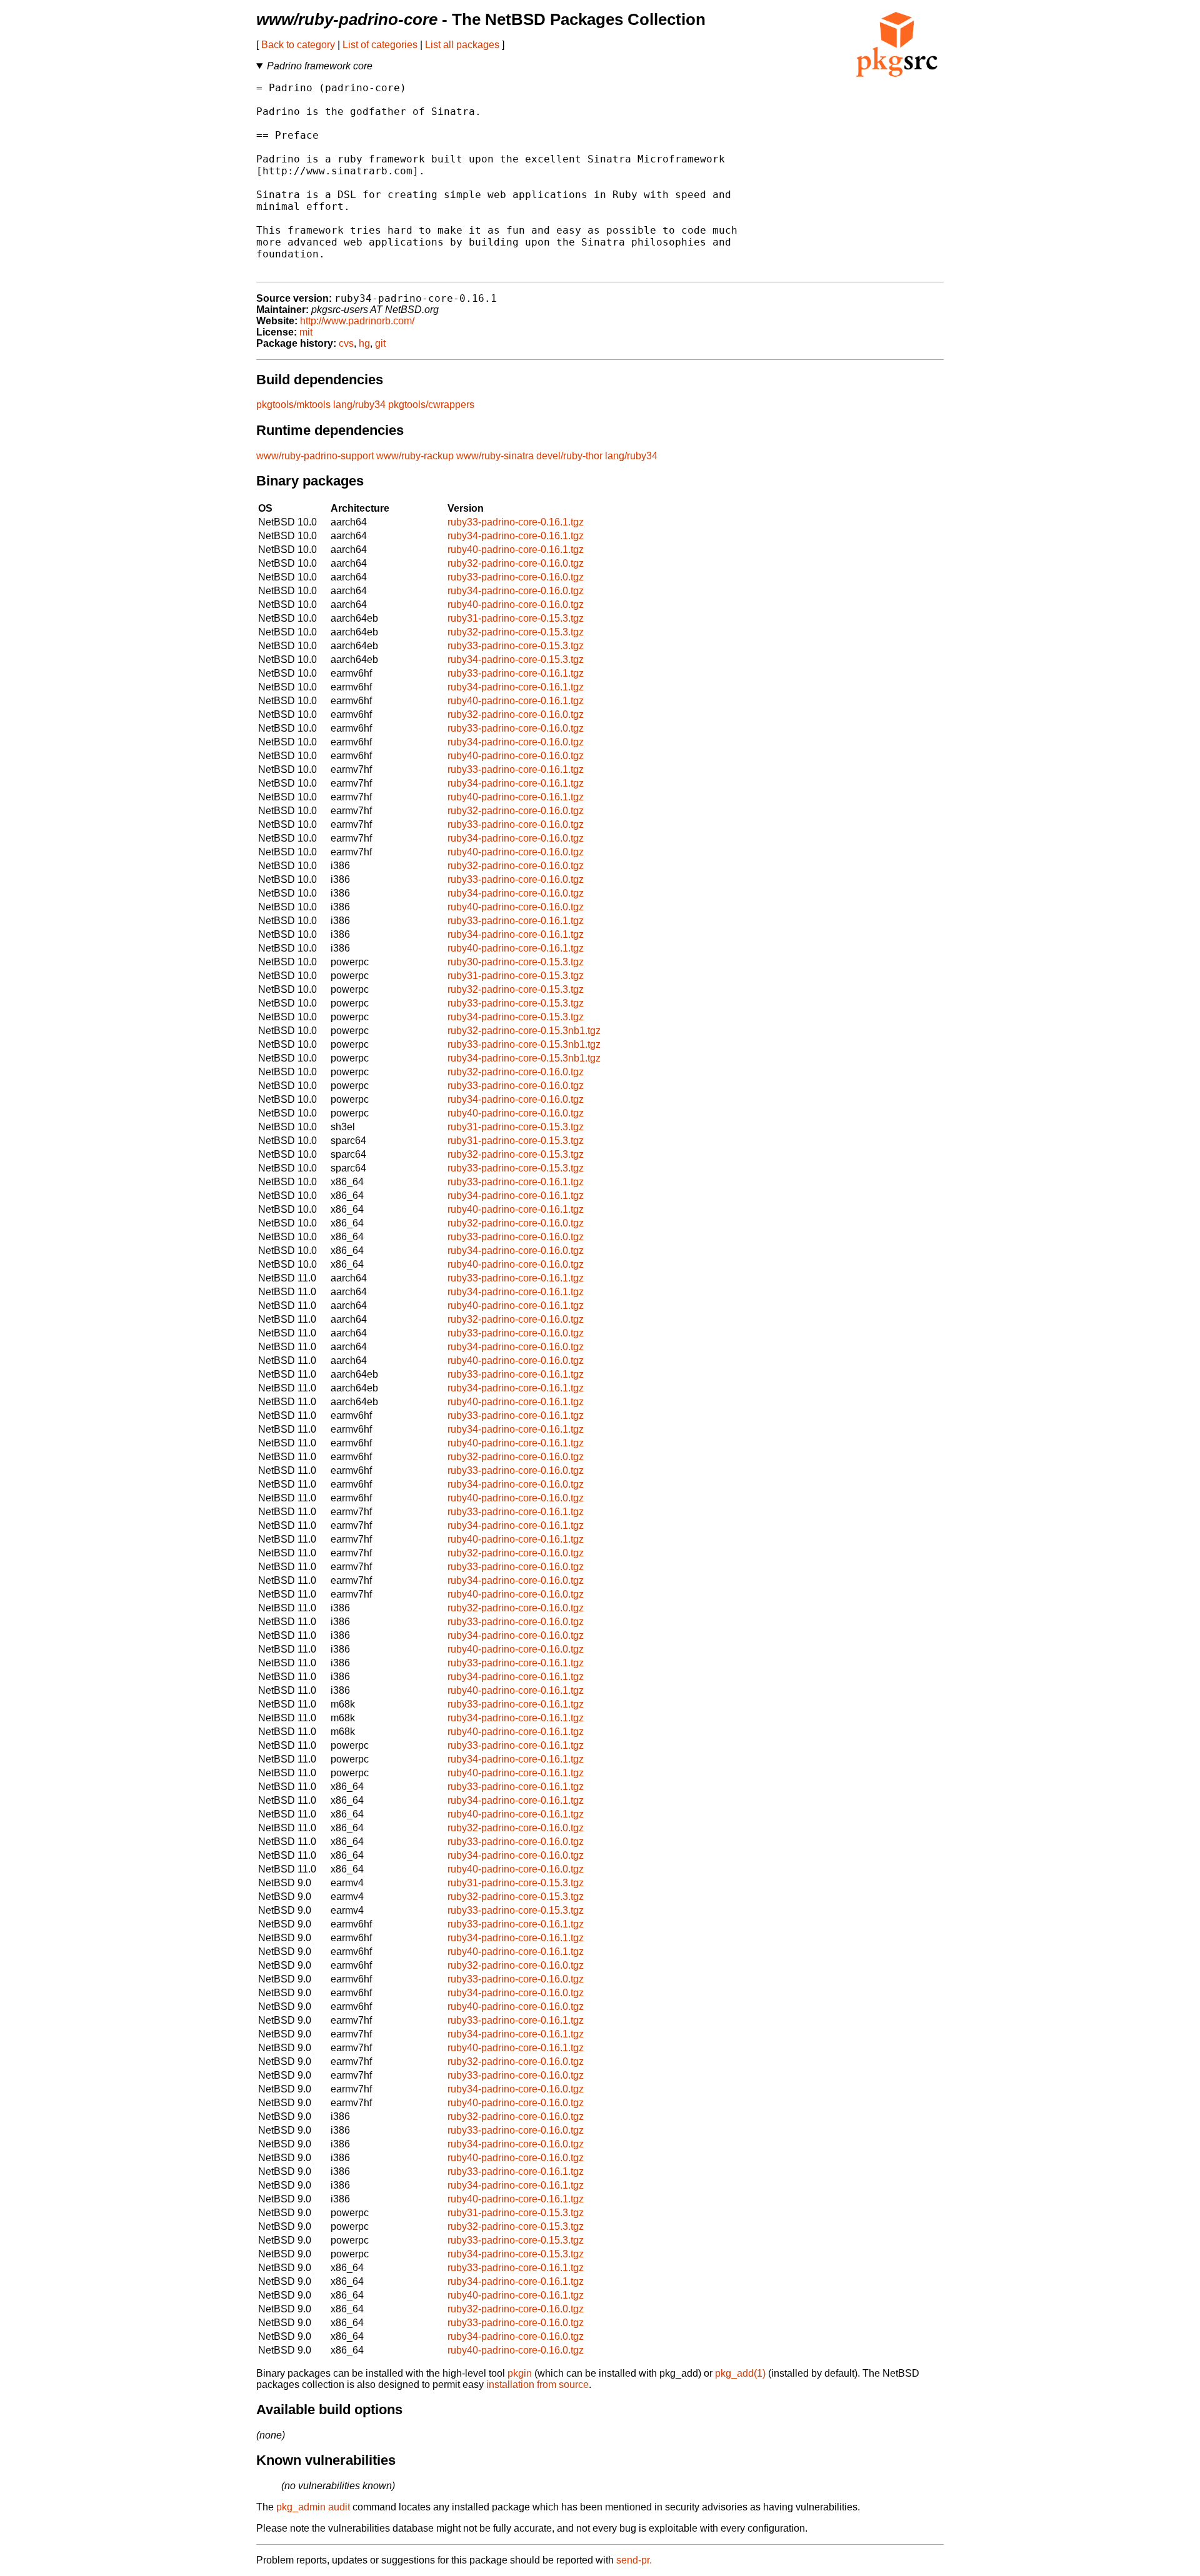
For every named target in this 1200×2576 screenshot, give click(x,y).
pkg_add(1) (740, 2373)
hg (364, 343)
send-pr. (634, 2560)
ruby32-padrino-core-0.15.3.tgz (516, 632)
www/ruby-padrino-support (315, 456)
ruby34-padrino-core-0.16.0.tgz (516, 591)
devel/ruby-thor (569, 456)
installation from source (537, 2385)
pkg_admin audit (313, 2507)
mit (306, 332)
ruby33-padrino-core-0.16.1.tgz (516, 522)
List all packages (462, 45)
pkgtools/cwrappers (431, 405)
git (380, 343)
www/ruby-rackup (415, 456)
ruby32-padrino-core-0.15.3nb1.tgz (524, 1031)
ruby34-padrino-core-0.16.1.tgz (516, 536)
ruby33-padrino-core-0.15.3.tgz (516, 646)
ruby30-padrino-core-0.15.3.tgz (516, 962)
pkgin (520, 2373)
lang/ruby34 (359, 405)
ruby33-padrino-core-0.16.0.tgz (516, 577)
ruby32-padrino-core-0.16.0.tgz (516, 563)
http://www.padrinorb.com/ (357, 321)
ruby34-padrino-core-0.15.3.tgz (516, 659)
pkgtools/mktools (293, 405)
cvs (346, 343)
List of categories (380, 45)
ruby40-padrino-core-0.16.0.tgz (516, 604)
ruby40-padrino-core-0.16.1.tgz (516, 550)
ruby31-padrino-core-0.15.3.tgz (516, 618)
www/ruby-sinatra (495, 456)
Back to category (298, 45)
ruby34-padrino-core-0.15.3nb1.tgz (524, 1058)
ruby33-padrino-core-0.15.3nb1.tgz (524, 1044)
